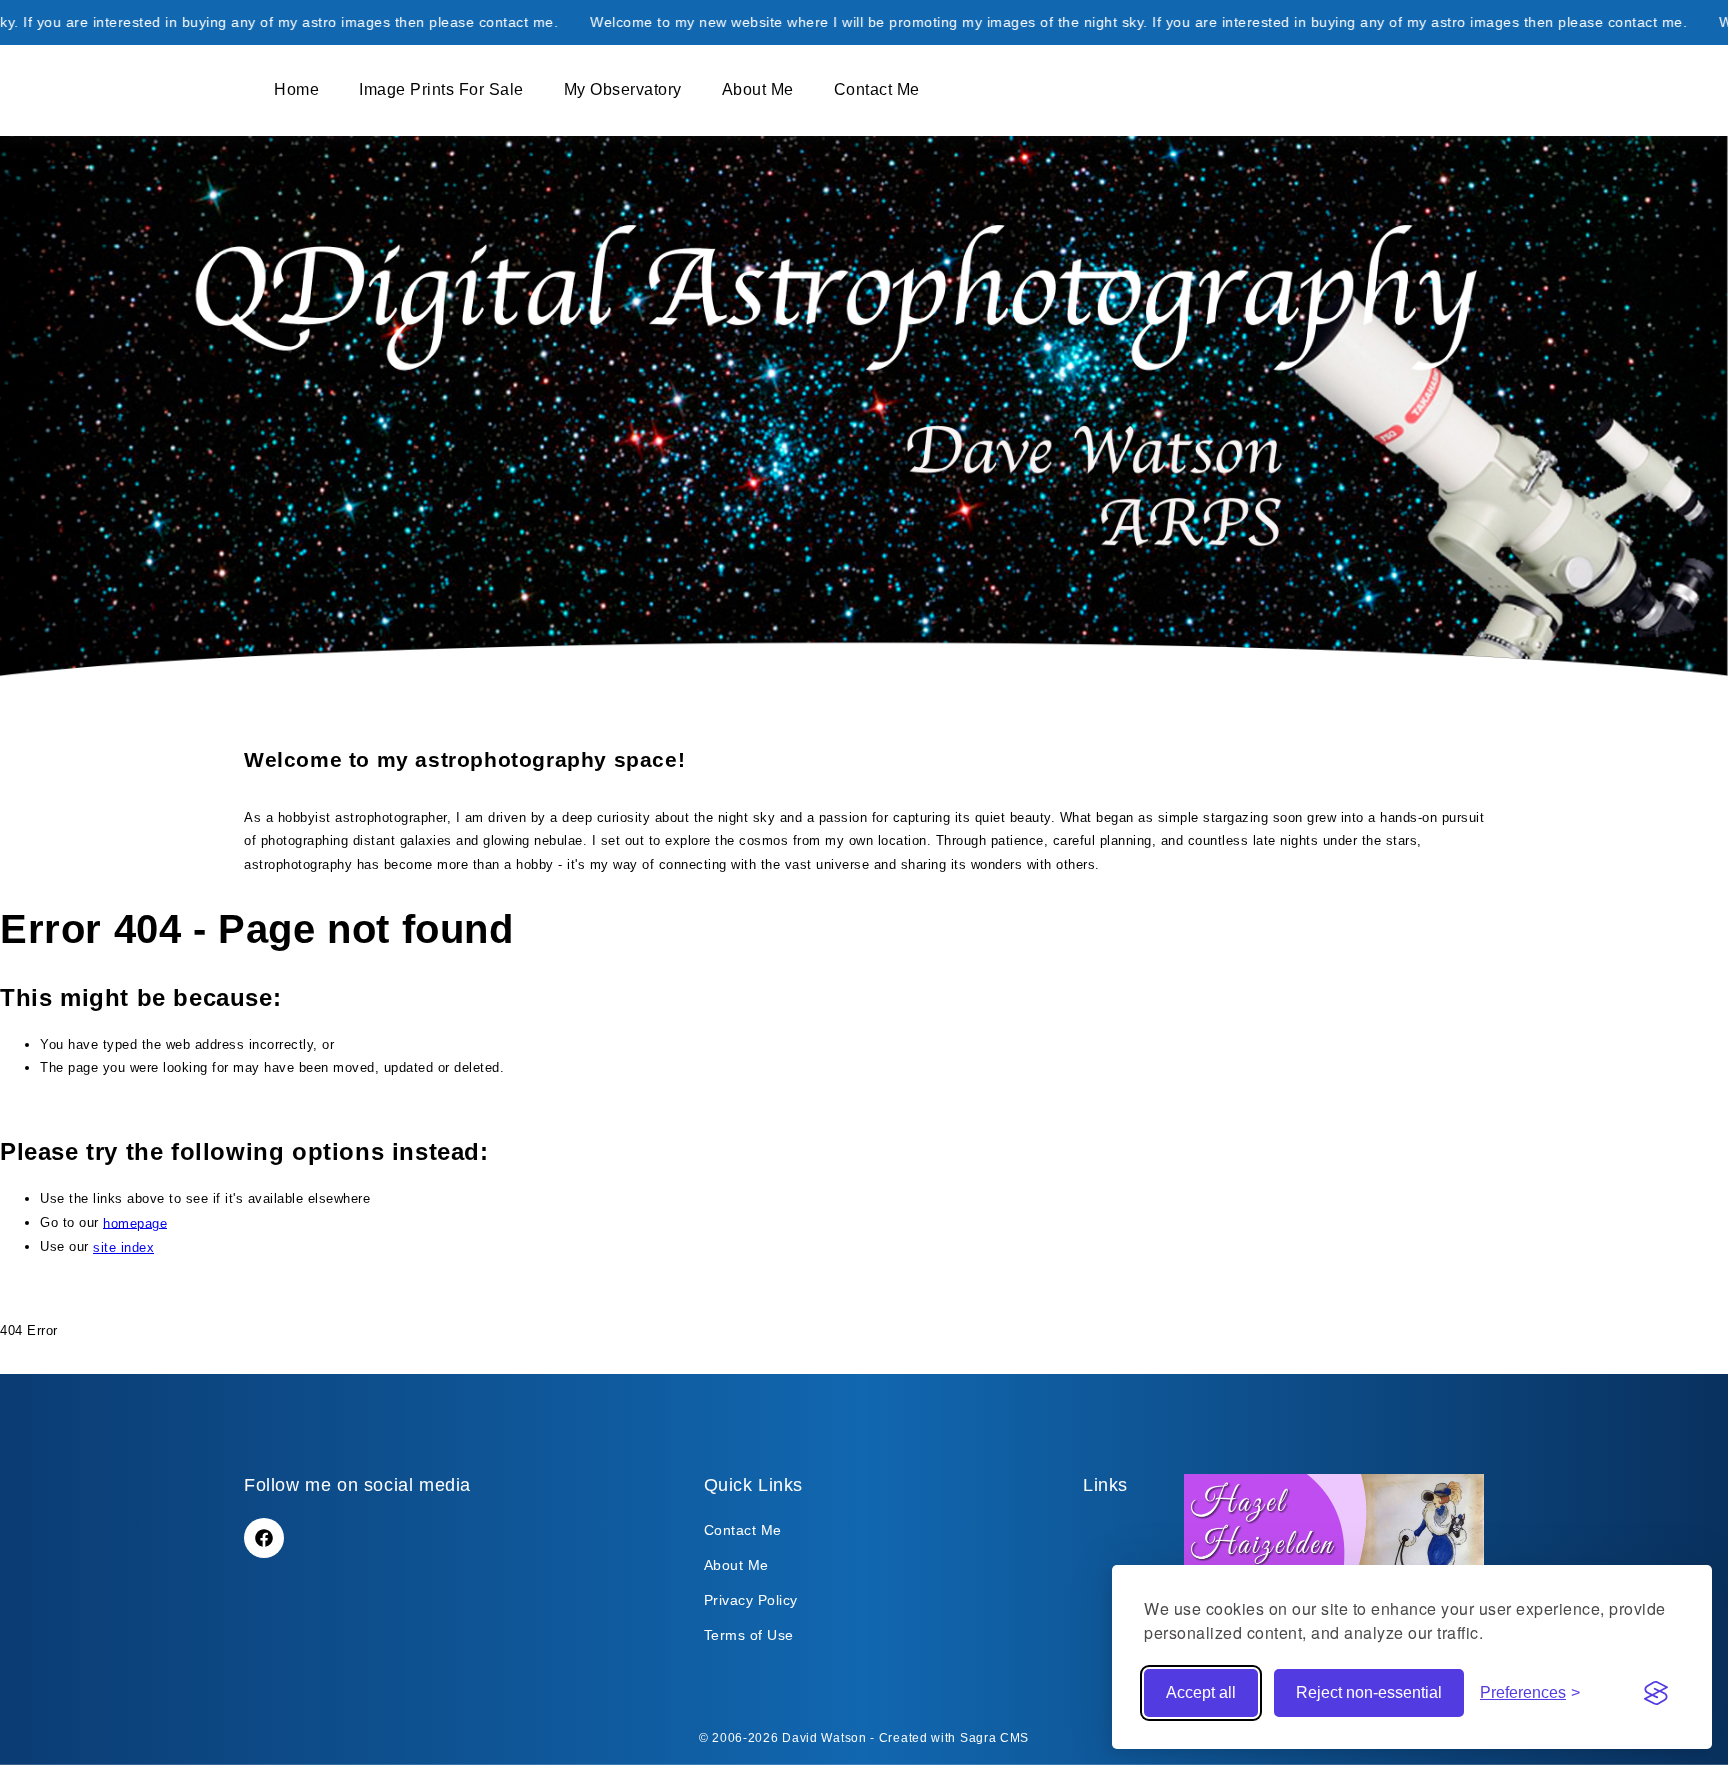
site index (123, 1247)
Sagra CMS (994, 1738)
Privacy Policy (751, 1600)
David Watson (824, 1738)
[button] (255, 91)
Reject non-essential (1369, 1692)
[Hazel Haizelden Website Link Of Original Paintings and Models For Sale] (1334, 1563)
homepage (135, 1222)
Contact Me (743, 1530)
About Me (736, 1565)
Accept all (1201, 1692)
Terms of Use (749, 1635)
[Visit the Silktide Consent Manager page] (1656, 1693)
